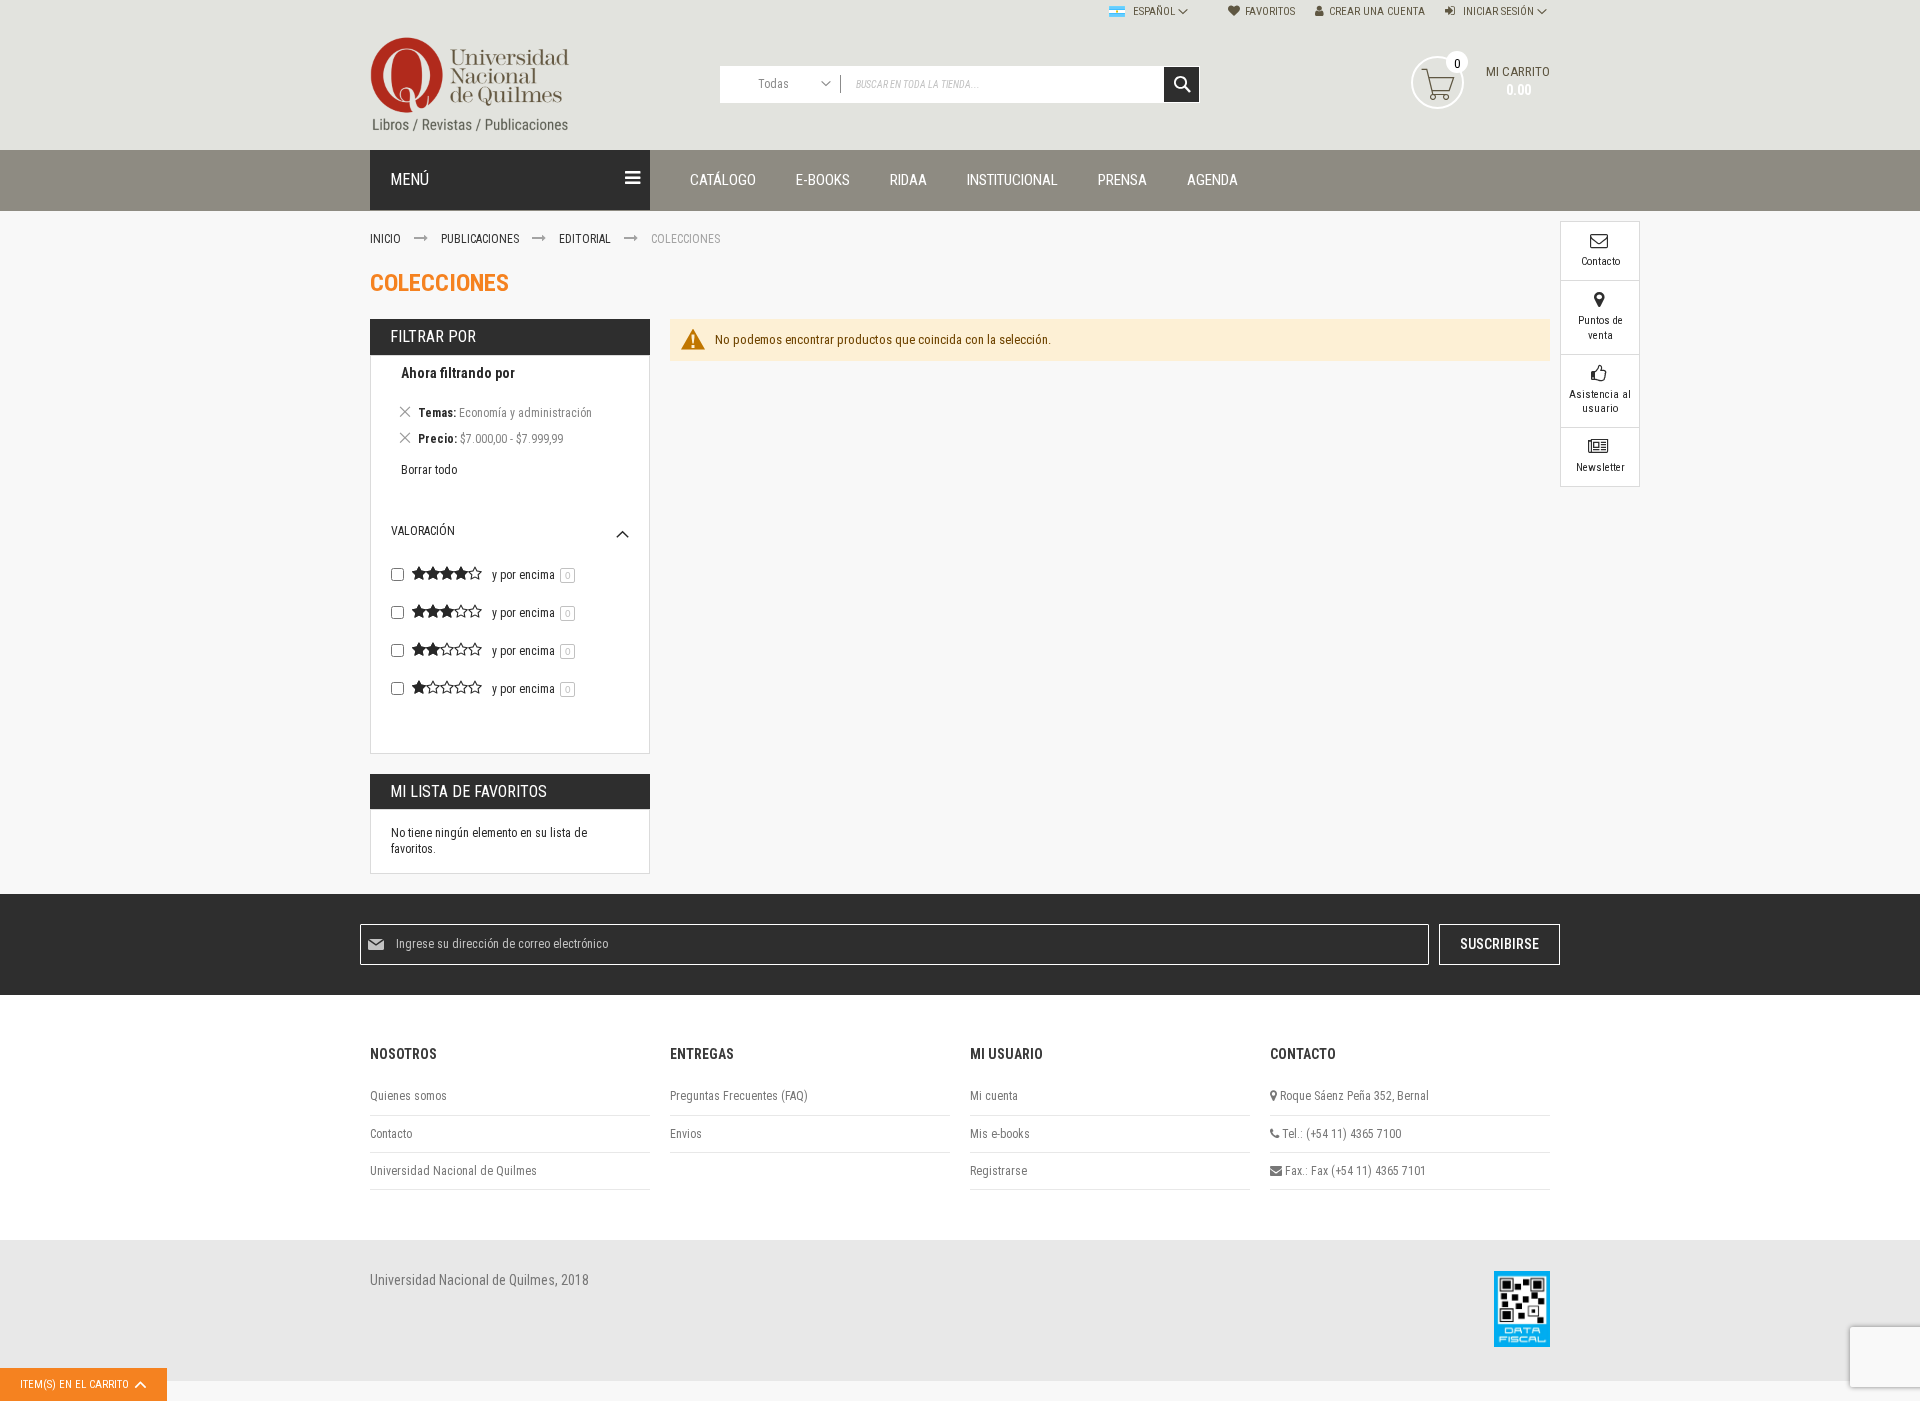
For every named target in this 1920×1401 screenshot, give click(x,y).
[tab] (510, 409)
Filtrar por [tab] (433, 336)
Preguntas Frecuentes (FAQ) (739, 1096)
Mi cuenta (994, 1096)
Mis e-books (1000, 1134)
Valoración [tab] (423, 531)
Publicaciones (481, 239)
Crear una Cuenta (1377, 11)
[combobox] (960, 84)
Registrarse (998, 1171)
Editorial (586, 239)
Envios (686, 1134)
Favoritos (1270, 11)
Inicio (387, 239)
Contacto (391, 1134)
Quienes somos (408, 1096)
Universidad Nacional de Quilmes (453, 1171)
